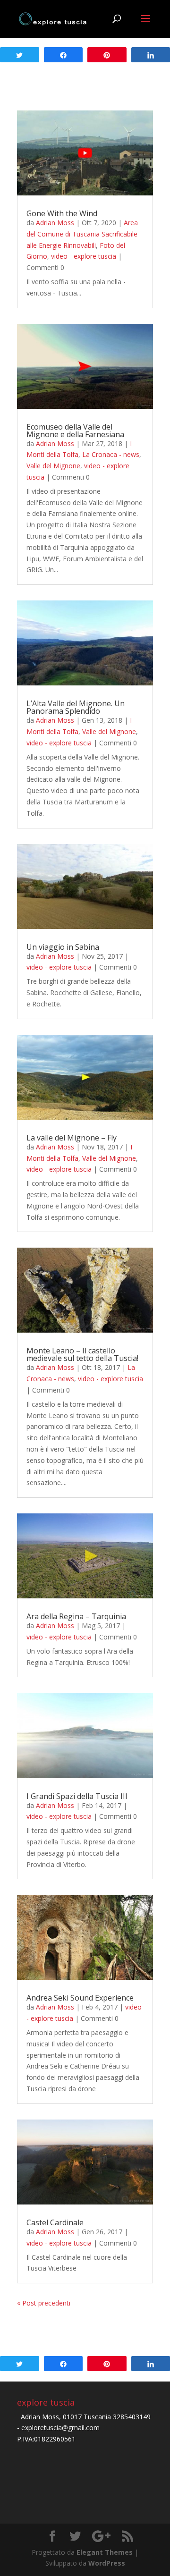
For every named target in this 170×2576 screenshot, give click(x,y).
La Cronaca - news (111, 454)
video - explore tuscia (84, 256)
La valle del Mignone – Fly (72, 1138)
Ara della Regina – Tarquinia (76, 1616)
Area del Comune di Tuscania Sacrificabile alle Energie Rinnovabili (82, 234)
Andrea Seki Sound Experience (80, 1998)
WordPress (107, 2563)
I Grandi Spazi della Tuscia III (77, 1796)
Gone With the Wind (62, 213)
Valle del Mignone (53, 466)
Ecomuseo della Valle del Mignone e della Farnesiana (75, 431)
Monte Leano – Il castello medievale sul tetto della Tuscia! (82, 1354)
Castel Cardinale (55, 2222)
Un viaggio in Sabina (63, 947)
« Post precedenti (44, 2303)
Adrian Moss (55, 223)
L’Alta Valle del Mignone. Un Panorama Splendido (76, 707)
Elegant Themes (105, 2552)
